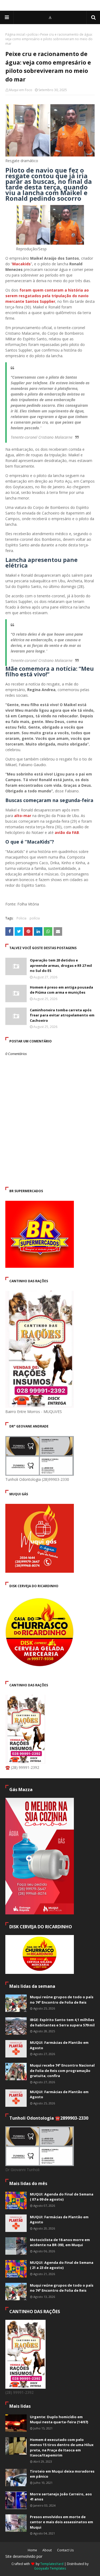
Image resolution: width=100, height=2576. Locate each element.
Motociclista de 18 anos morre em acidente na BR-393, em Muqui (60, 2242)
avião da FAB (67, 832)
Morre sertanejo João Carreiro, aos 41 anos (61, 2497)
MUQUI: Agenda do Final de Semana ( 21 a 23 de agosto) (62, 2265)
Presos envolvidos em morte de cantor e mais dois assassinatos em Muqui (61, 2522)
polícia (33, 34)
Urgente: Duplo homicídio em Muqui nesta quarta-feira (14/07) (59, 2420)
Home (32, 2550)
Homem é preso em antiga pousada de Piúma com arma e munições (61, 990)
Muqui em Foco (21, 90)
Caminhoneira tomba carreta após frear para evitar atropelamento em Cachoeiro (62, 1015)
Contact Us (65, 2550)
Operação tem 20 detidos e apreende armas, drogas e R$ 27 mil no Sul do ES (61, 965)
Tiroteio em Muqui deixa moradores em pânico (62, 2474)
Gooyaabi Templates (50, 2568)
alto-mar (23, 816)
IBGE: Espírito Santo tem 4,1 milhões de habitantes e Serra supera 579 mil (62, 2022)
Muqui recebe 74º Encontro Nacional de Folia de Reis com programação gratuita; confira (62, 2070)
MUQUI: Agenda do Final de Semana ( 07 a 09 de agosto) (62, 2197)
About (47, 2550)
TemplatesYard (52, 2564)
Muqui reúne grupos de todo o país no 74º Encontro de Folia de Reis (62, 2000)
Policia (21, 918)
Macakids (21, 264)
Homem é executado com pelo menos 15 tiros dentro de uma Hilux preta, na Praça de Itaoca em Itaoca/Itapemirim (62, 2448)
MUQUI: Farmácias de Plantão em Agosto (59, 2045)
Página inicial (15, 34)
